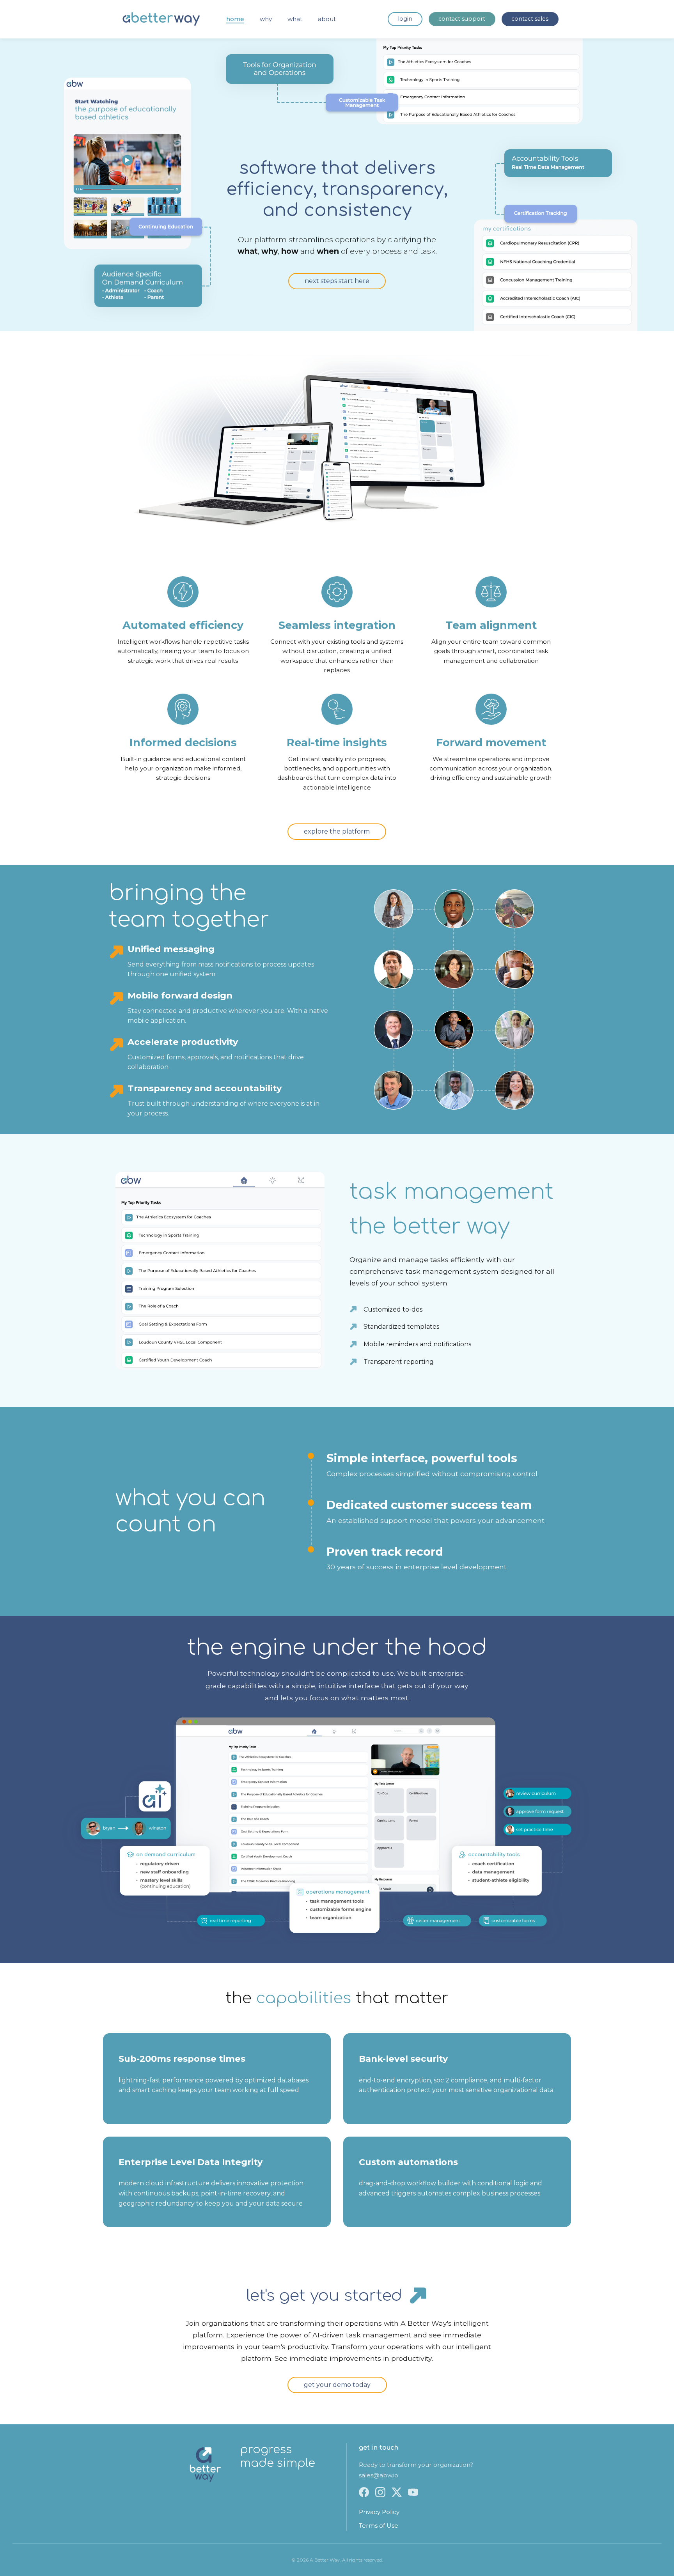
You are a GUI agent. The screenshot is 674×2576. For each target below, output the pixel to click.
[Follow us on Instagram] (380, 2492)
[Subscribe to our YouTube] (413, 2492)
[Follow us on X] (397, 2492)
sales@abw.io (379, 2475)
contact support (462, 19)
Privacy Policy (379, 2512)
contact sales (530, 19)
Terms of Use (379, 2526)
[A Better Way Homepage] (161, 19)
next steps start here (337, 281)
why (266, 19)
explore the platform (337, 831)
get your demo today (337, 2385)
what (295, 19)
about (327, 19)
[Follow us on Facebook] (364, 2492)
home (235, 19)
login (405, 19)
